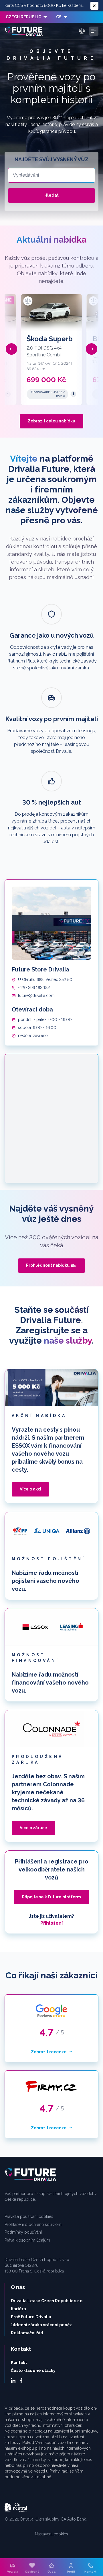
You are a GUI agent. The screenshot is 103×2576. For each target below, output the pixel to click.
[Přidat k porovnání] (28, 301)
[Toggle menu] (94, 31)
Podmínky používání (23, 2232)
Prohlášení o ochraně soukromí (33, 2224)
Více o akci (30, 1489)
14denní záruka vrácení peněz (41, 2325)
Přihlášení (51, 1923)
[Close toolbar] (94, 6)
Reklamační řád (27, 2333)
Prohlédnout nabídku (48, 1265)
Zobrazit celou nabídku (51, 421)
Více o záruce (33, 1828)
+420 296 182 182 (34, 987)
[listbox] (26, 17)
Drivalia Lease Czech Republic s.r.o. (47, 2301)
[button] (11, 349)
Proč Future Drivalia (31, 2317)
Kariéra (18, 2309)
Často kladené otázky (33, 2371)
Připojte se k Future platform (51, 1897)
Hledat (51, 195)
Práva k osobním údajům (27, 2240)
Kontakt (19, 2363)
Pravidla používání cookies (29, 2216)
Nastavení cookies (51, 2534)
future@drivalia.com (36, 995)
